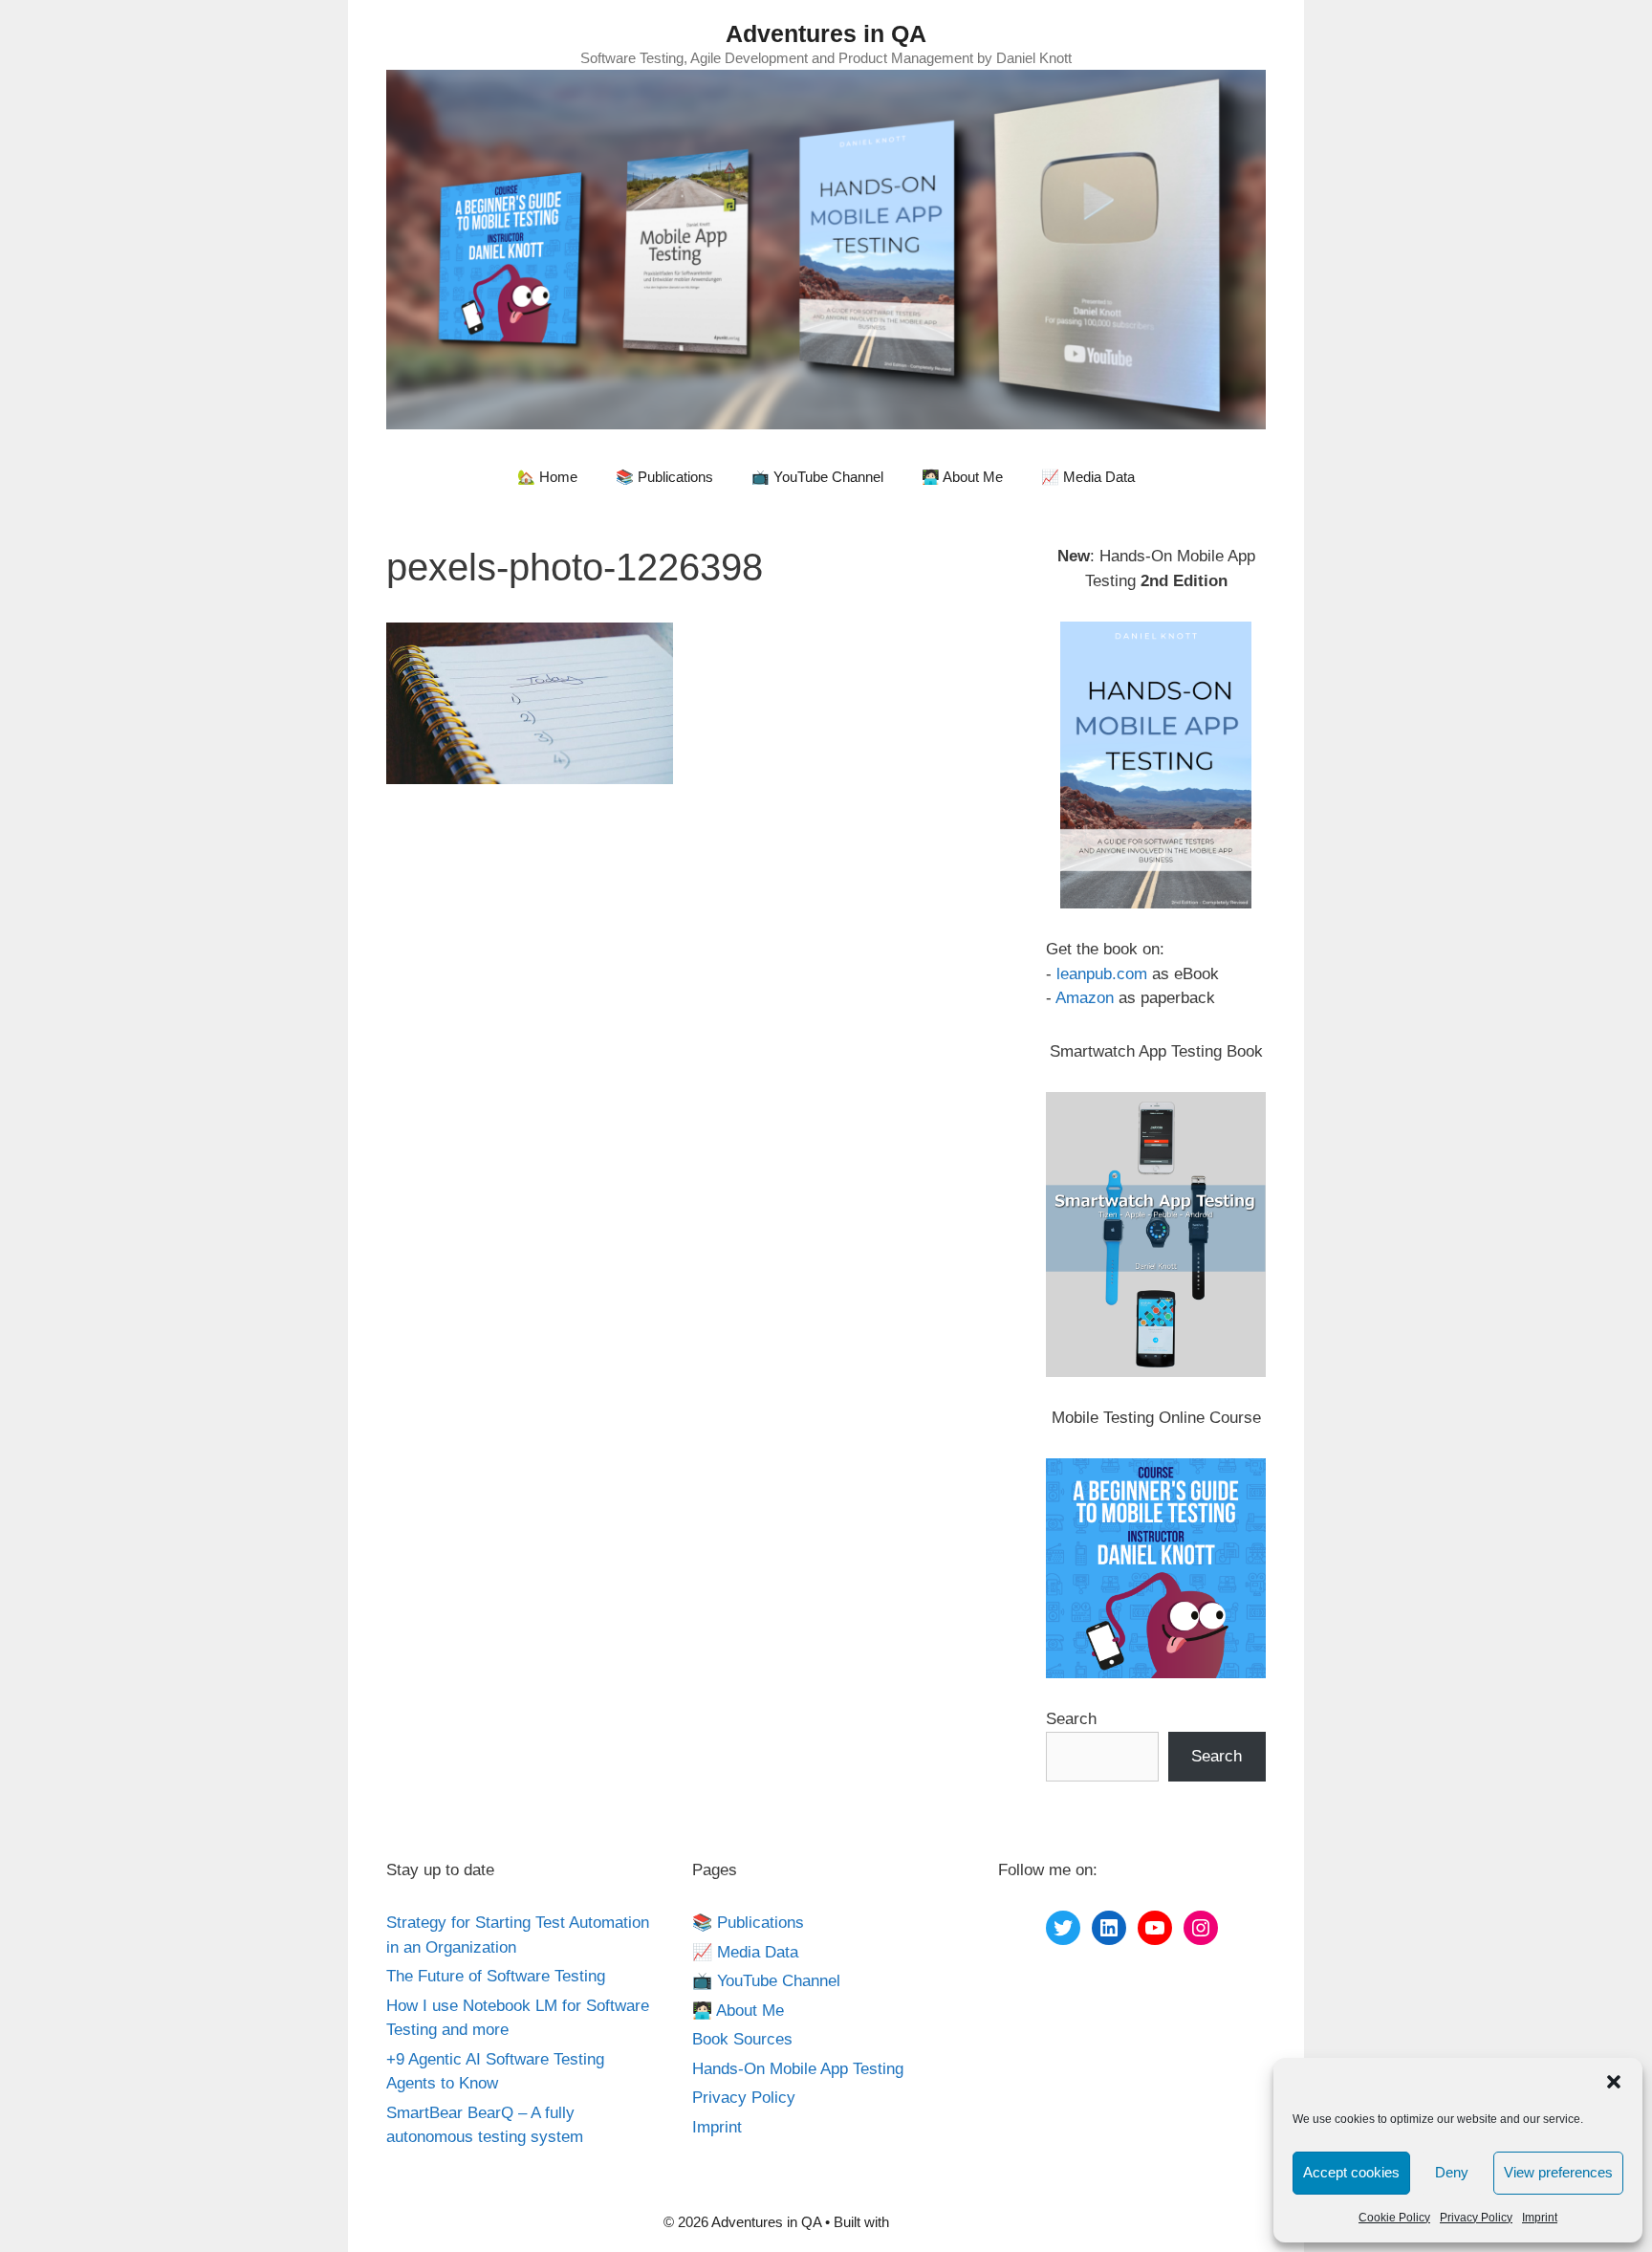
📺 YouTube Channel (817, 477)
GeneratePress (941, 2222)
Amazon (1085, 998)
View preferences (1558, 2172)
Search (1071, 1719)
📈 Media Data (1088, 477)
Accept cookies (1351, 2172)
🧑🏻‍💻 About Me (962, 477)
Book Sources (742, 2039)
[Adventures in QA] (826, 248)
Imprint (1540, 2218)
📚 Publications (664, 477)
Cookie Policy (1394, 2218)
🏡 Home (547, 477)
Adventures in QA (826, 33)
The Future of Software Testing (496, 1976)
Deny (1452, 2172)
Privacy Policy (1476, 2218)
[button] (1614, 2082)
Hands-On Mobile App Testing (798, 2069)
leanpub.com (1102, 974)
